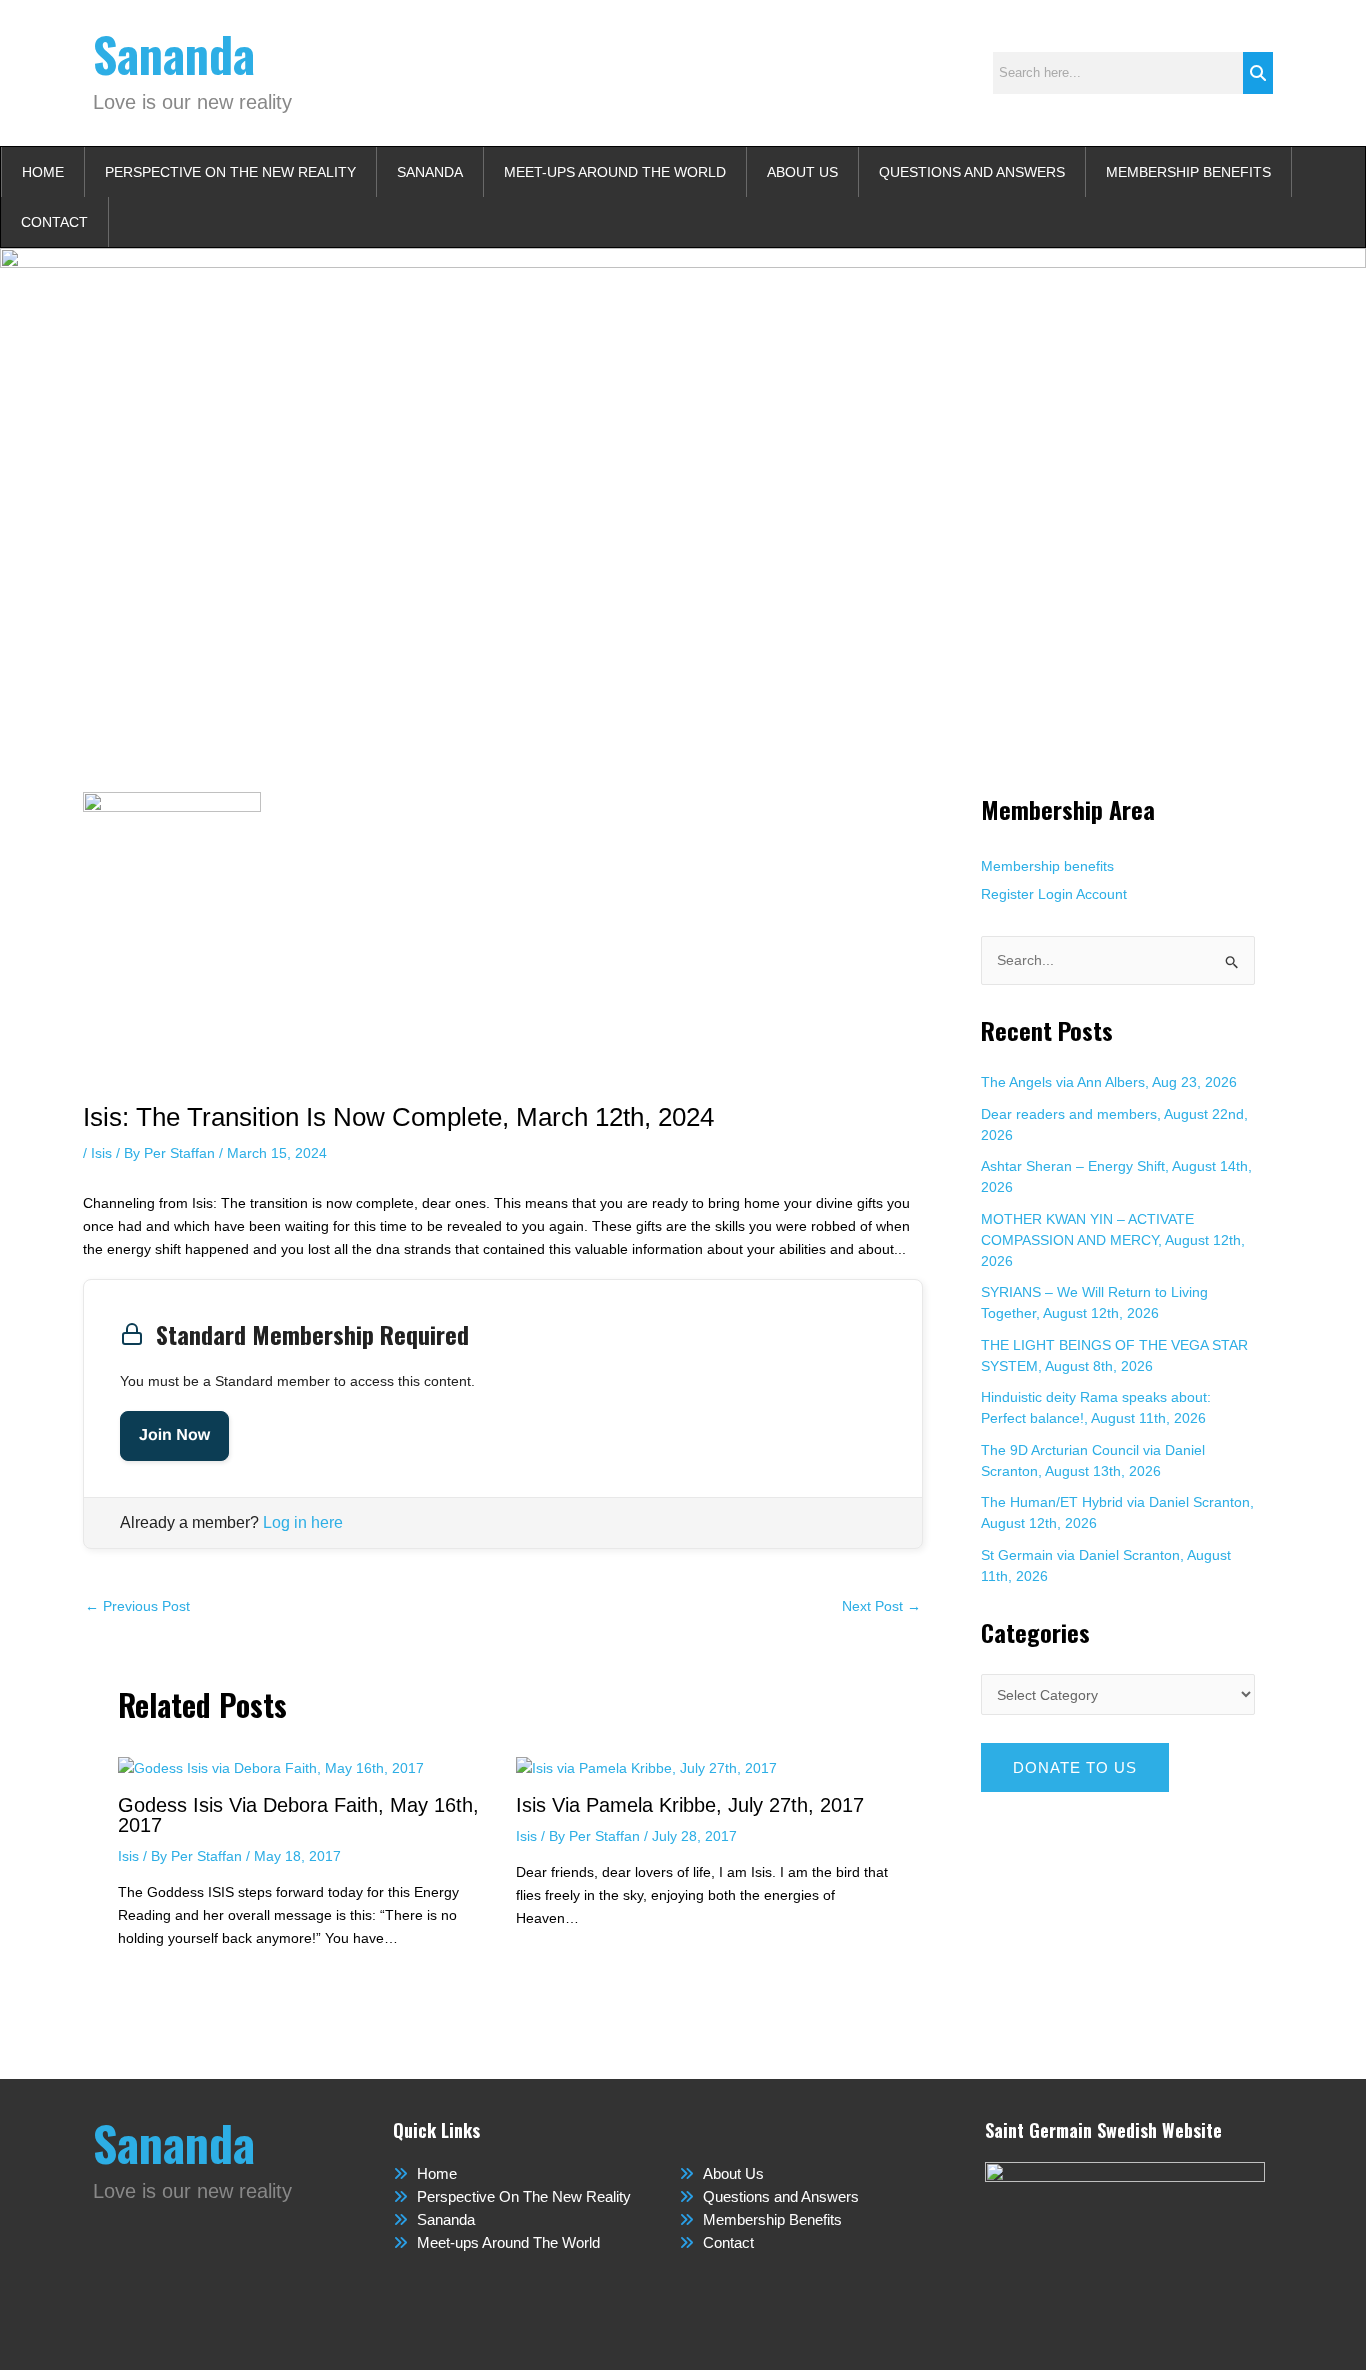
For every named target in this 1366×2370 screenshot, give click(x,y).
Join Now (174, 1435)
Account (1101, 894)
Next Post (881, 1606)
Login (1055, 894)
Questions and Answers (972, 172)
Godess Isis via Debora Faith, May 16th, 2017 (298, 1815)
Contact (54, 222)
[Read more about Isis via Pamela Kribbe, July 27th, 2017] (646, 1768)
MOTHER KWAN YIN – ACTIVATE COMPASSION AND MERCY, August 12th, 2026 (1113, 1240)
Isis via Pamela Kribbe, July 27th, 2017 (690, 1805)
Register (1007, 894)
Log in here (303, 1522)
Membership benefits (1047, 866)
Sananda (174, 53)
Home (43, 172)
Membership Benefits (1188, 172)
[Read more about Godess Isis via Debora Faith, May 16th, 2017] (271, 1768)
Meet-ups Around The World (615, 172)
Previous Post (137, 1606)
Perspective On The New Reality (230, 172)
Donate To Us (1075, 1767)
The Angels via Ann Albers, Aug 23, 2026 (1109, 1082)
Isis (101, 1153)
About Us (802, 172)
